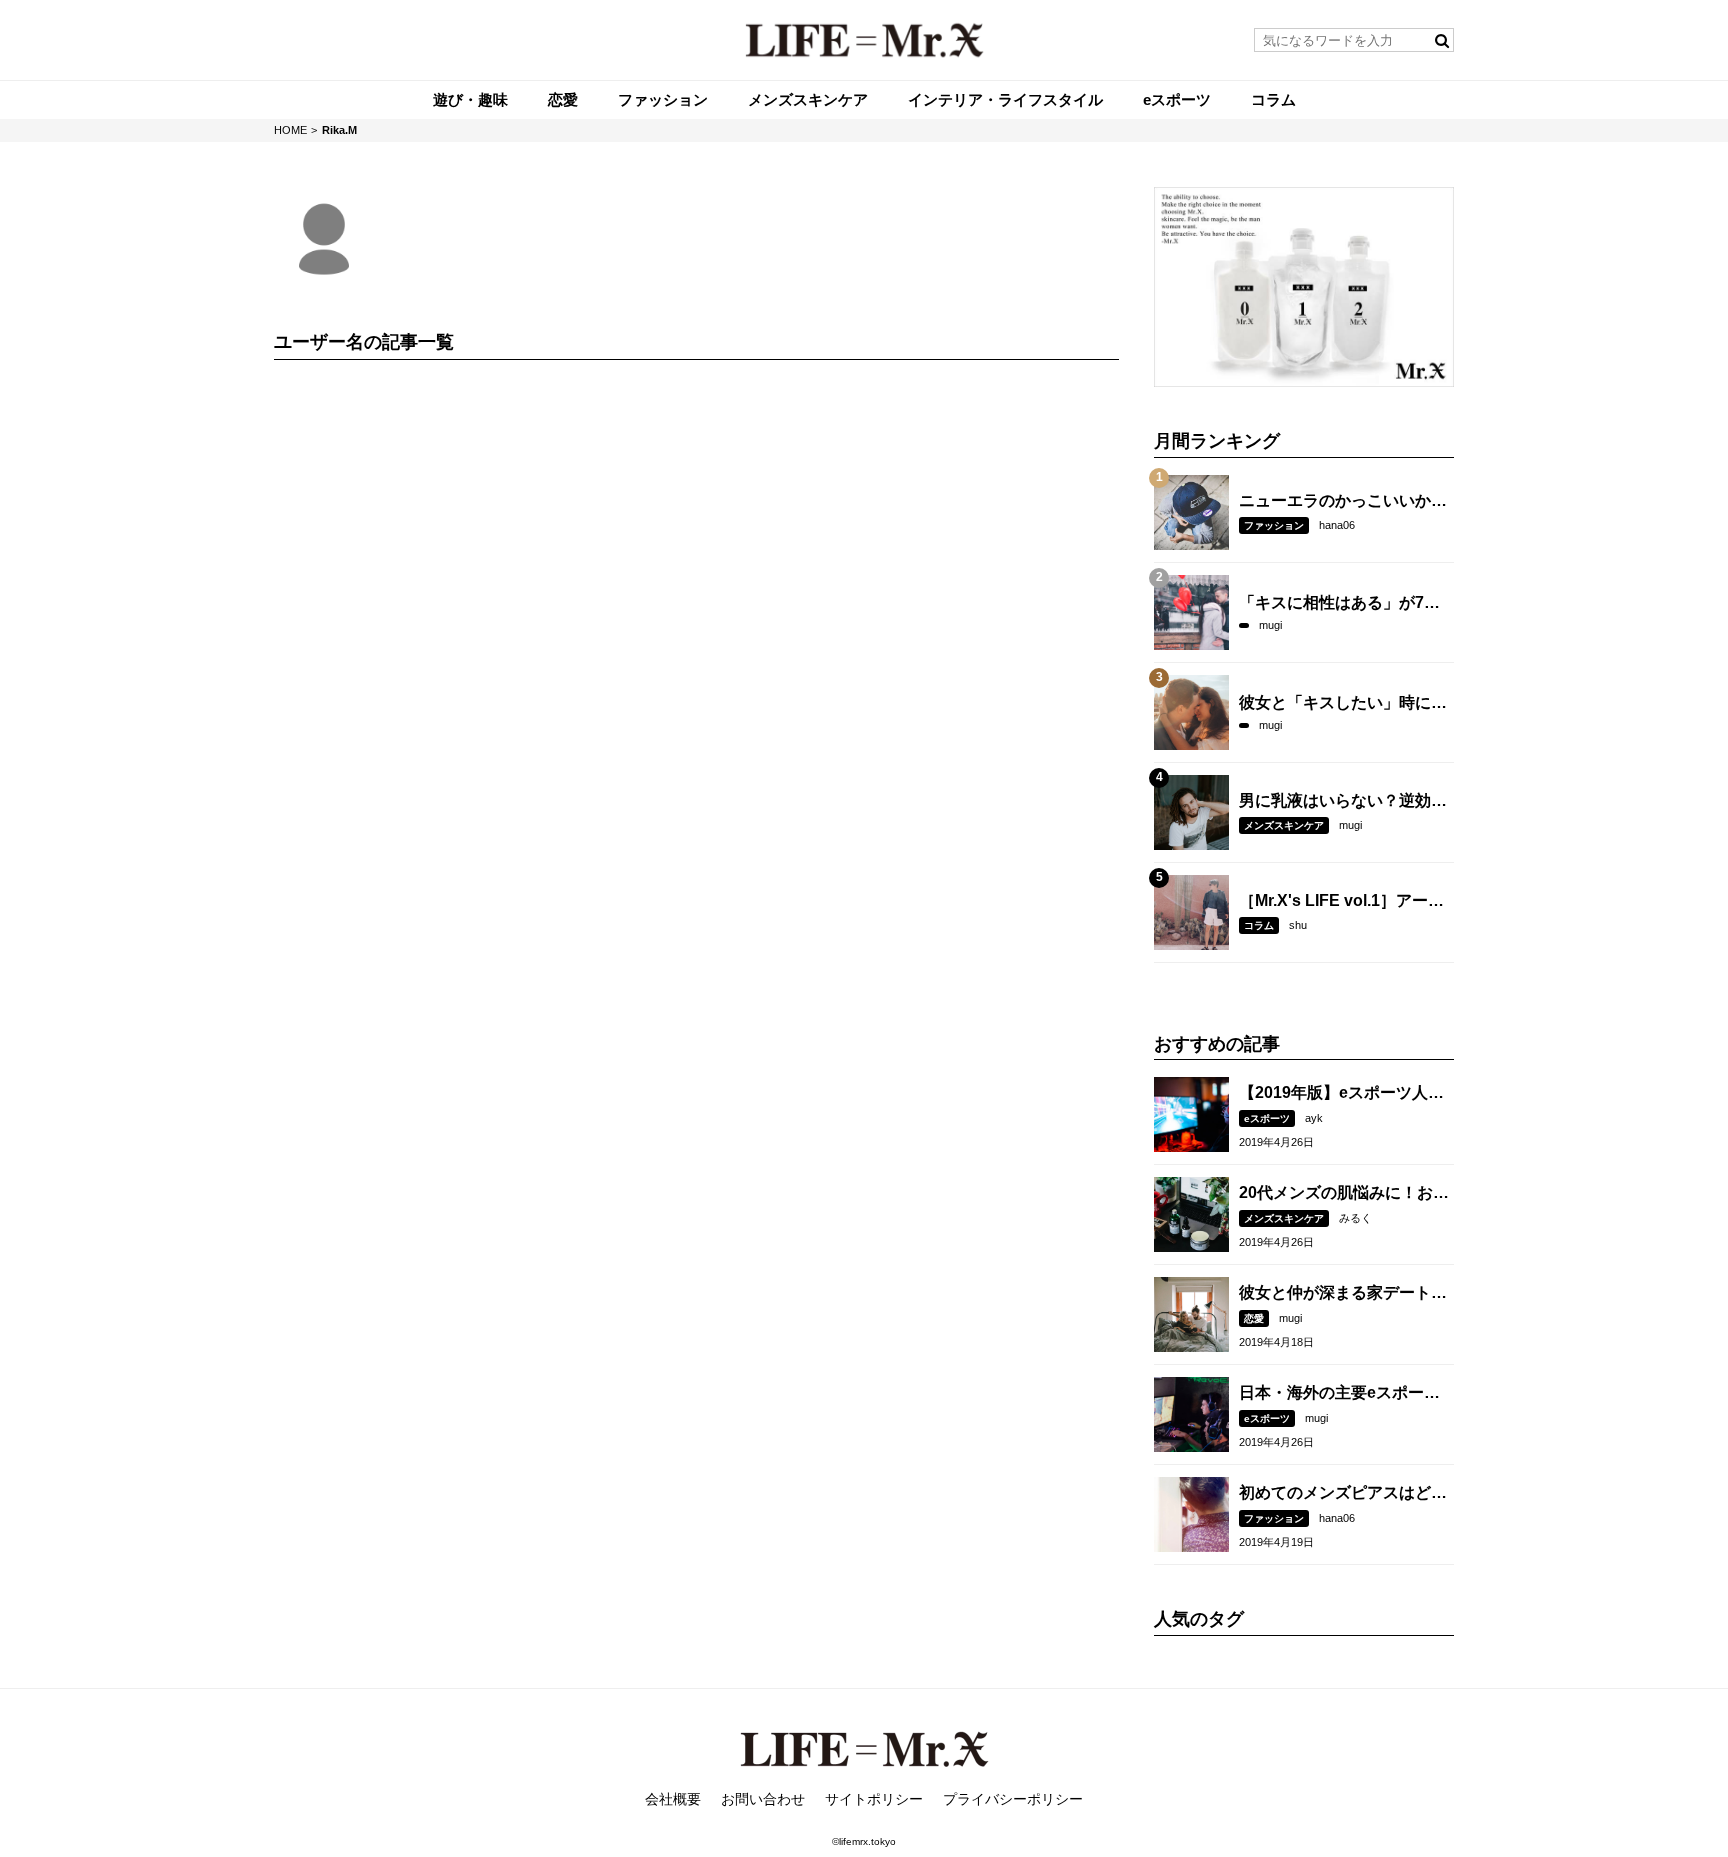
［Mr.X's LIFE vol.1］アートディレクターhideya (1341, 902)
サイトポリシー (874, 1799)
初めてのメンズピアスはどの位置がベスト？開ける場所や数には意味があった (1343, 1494)
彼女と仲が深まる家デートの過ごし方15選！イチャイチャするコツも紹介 (1344, 1294)
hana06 (1337, 525)
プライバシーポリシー (1013, 1799)
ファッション (1274, 525)
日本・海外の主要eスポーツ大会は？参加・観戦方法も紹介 (1343, 1394)
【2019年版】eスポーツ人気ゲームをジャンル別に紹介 (1341, 1094)
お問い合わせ (763, 1799)
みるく (1355, 1218)
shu (1298, 925)
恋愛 (1254, 1318)
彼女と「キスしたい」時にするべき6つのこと (1343, 704)
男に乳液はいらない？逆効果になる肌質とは (1343, 802)
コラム (1259, 925)
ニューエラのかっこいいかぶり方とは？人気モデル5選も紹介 (1343, 502)
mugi (1270, 625)
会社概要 (673, 1799)
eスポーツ (1267, 1118)
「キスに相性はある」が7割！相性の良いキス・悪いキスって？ (1343, 604)
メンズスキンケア (1284, 825)
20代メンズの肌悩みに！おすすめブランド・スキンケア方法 (1344, 1194)
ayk (1314, 1118)
